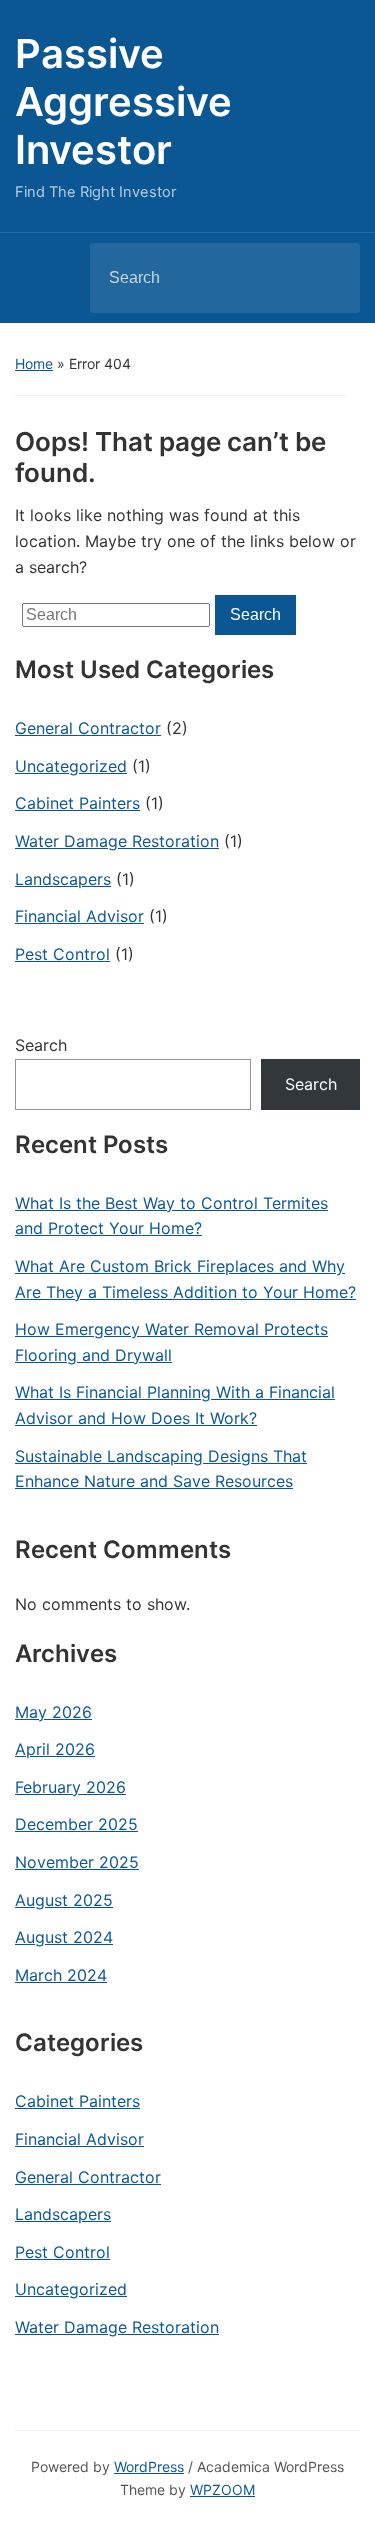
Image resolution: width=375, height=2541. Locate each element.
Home (34, 363)
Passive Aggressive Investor (123, 101)
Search (328, 278)
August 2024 (64, 1937)
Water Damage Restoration (117, 841)
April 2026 (55, 1749)
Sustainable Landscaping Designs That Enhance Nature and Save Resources (161, 1469)
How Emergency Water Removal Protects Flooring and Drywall (171, 1342)
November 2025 (77, 1862)
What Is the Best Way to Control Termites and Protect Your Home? (171, 1216)
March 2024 (61, 1975)
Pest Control (62, 954)
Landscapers (63, 879)
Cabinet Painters (77, 803)
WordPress (149, 2466)
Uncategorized (71, 766)
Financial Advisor (79, 916)
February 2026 (70, 1787)
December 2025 (76, 1824)
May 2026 (53, 1712)
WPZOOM (222, 2489)
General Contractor (88, 728)
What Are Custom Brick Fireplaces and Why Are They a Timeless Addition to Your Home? (185, 1279)
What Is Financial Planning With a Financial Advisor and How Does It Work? (175, 1405)
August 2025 (64, 1900)
